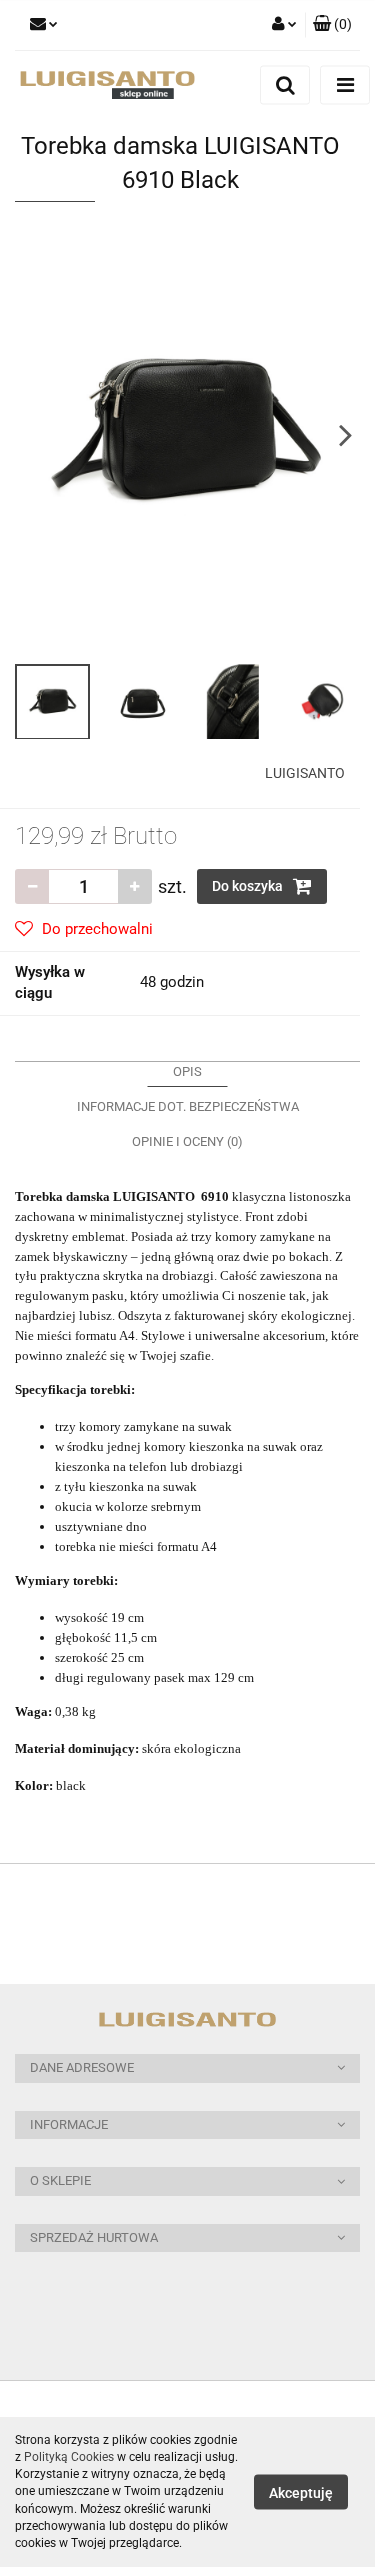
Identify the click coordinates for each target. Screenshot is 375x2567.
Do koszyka (249, 886)
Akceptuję (301, 2493)
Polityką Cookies (69, 2457)
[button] (187, 2068)
